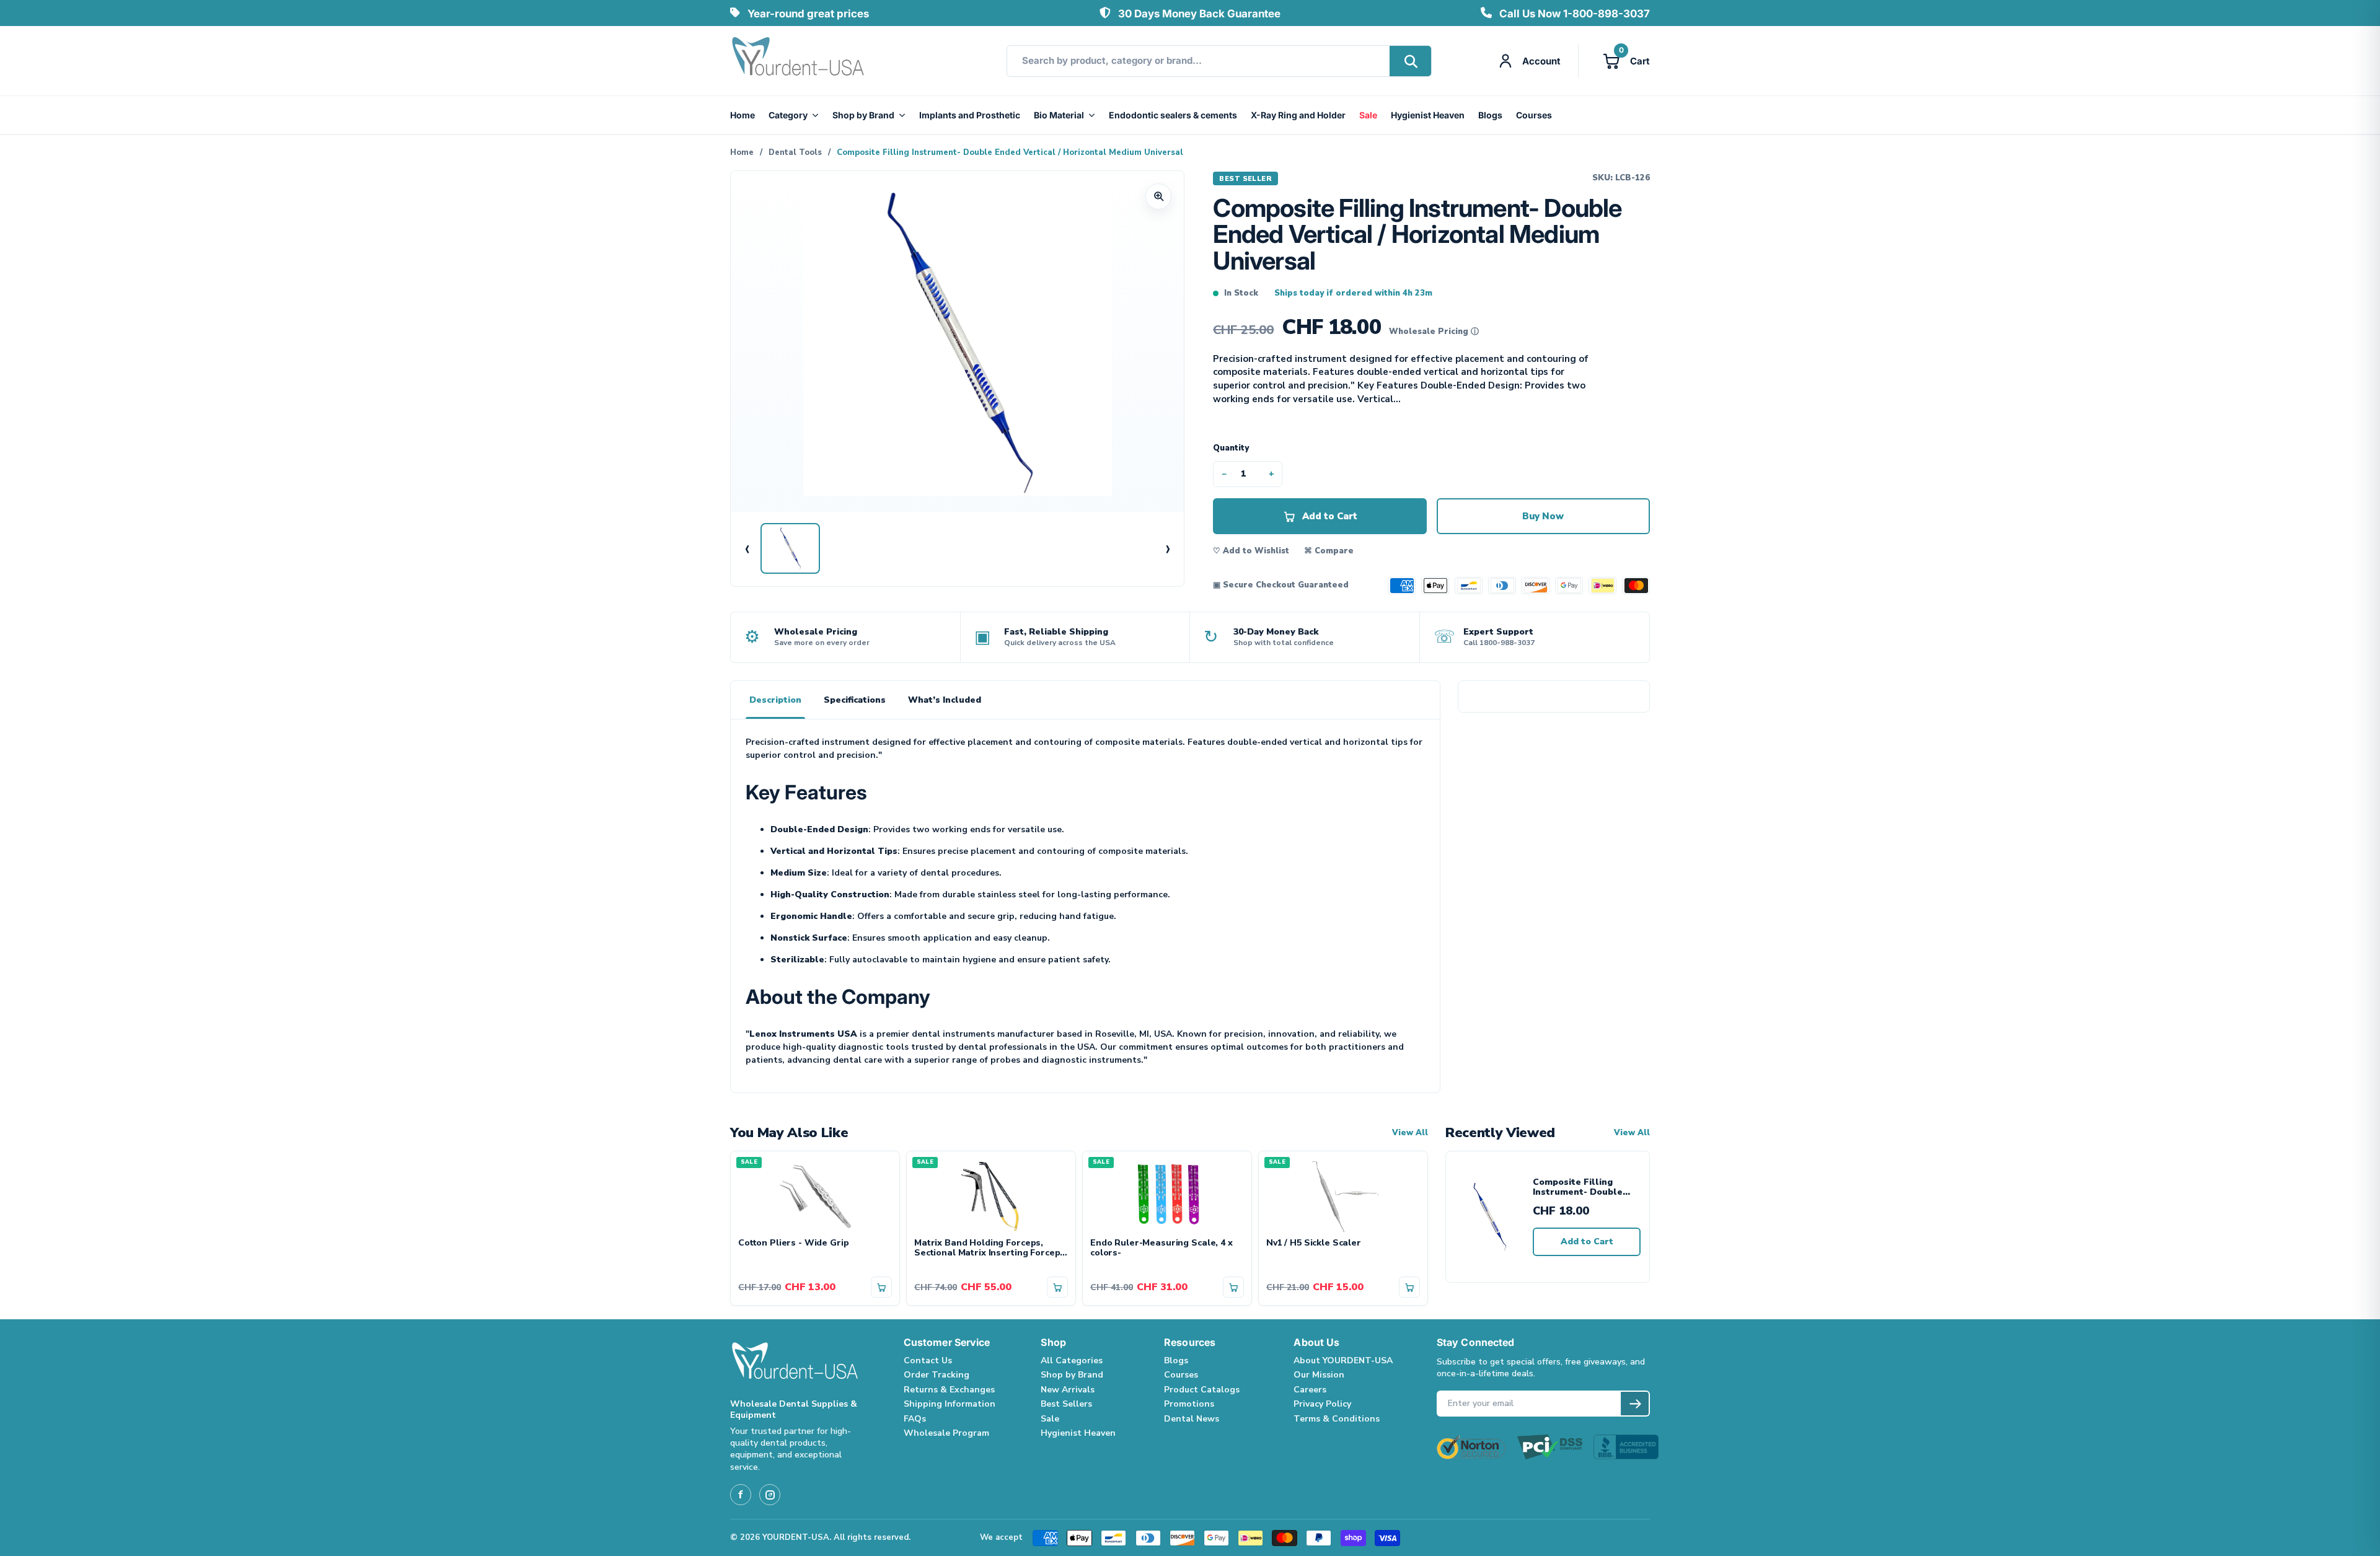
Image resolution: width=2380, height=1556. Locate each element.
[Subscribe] (1635, 1404)
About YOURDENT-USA (1343, 1360)
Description (775, 700)
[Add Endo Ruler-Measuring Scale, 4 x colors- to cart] (1233, 1287)
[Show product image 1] (790, 548)
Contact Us (928, 1360)
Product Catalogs (1202, 1390)
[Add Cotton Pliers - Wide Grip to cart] (881, 1287)
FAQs (915, 1419)
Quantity (1231, 448)
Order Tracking (937, 1375)
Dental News (1192, 1419)
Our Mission (1319, 1375)
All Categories (1072, 1360)
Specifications (855, 700)
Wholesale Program (946, 1433)
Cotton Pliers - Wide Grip (794, 1243)
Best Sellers (1066, 1404)
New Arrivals (1068, 1390)
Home (743, 115)
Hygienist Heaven (1428, 115)
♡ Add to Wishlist (1251, 551)
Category (788, 115)
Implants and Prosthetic (970, 115)
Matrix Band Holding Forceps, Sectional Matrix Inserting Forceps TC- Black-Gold (989, 1249)
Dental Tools (795, 152)
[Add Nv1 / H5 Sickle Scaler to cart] (1409, 1287)
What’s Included (945, 700)
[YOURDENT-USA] (798, 61)
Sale (1368, 115)
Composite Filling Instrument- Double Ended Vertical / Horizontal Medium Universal (1578, 1188)
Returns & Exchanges (949, 1390)
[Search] (1410, 61)
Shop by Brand (863, 115)
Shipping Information (950, 1404)
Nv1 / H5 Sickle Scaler (1314, 1243)
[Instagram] (770, 1495)
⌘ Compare (1329, 551)
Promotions (1189, 1404)
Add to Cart (1587, 1242)
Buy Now (1543, 516)
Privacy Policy (1322, 1404)
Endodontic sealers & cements (1173, 115)
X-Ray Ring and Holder (1298, 115)
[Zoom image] (1158, 196)
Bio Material (1059, 115)
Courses (1534, 115)
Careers (1310, 1390)
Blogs (1490, 115)
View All (1410, 1133)
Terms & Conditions (1337, 1419)
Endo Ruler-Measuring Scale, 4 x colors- (1161, 1249)
